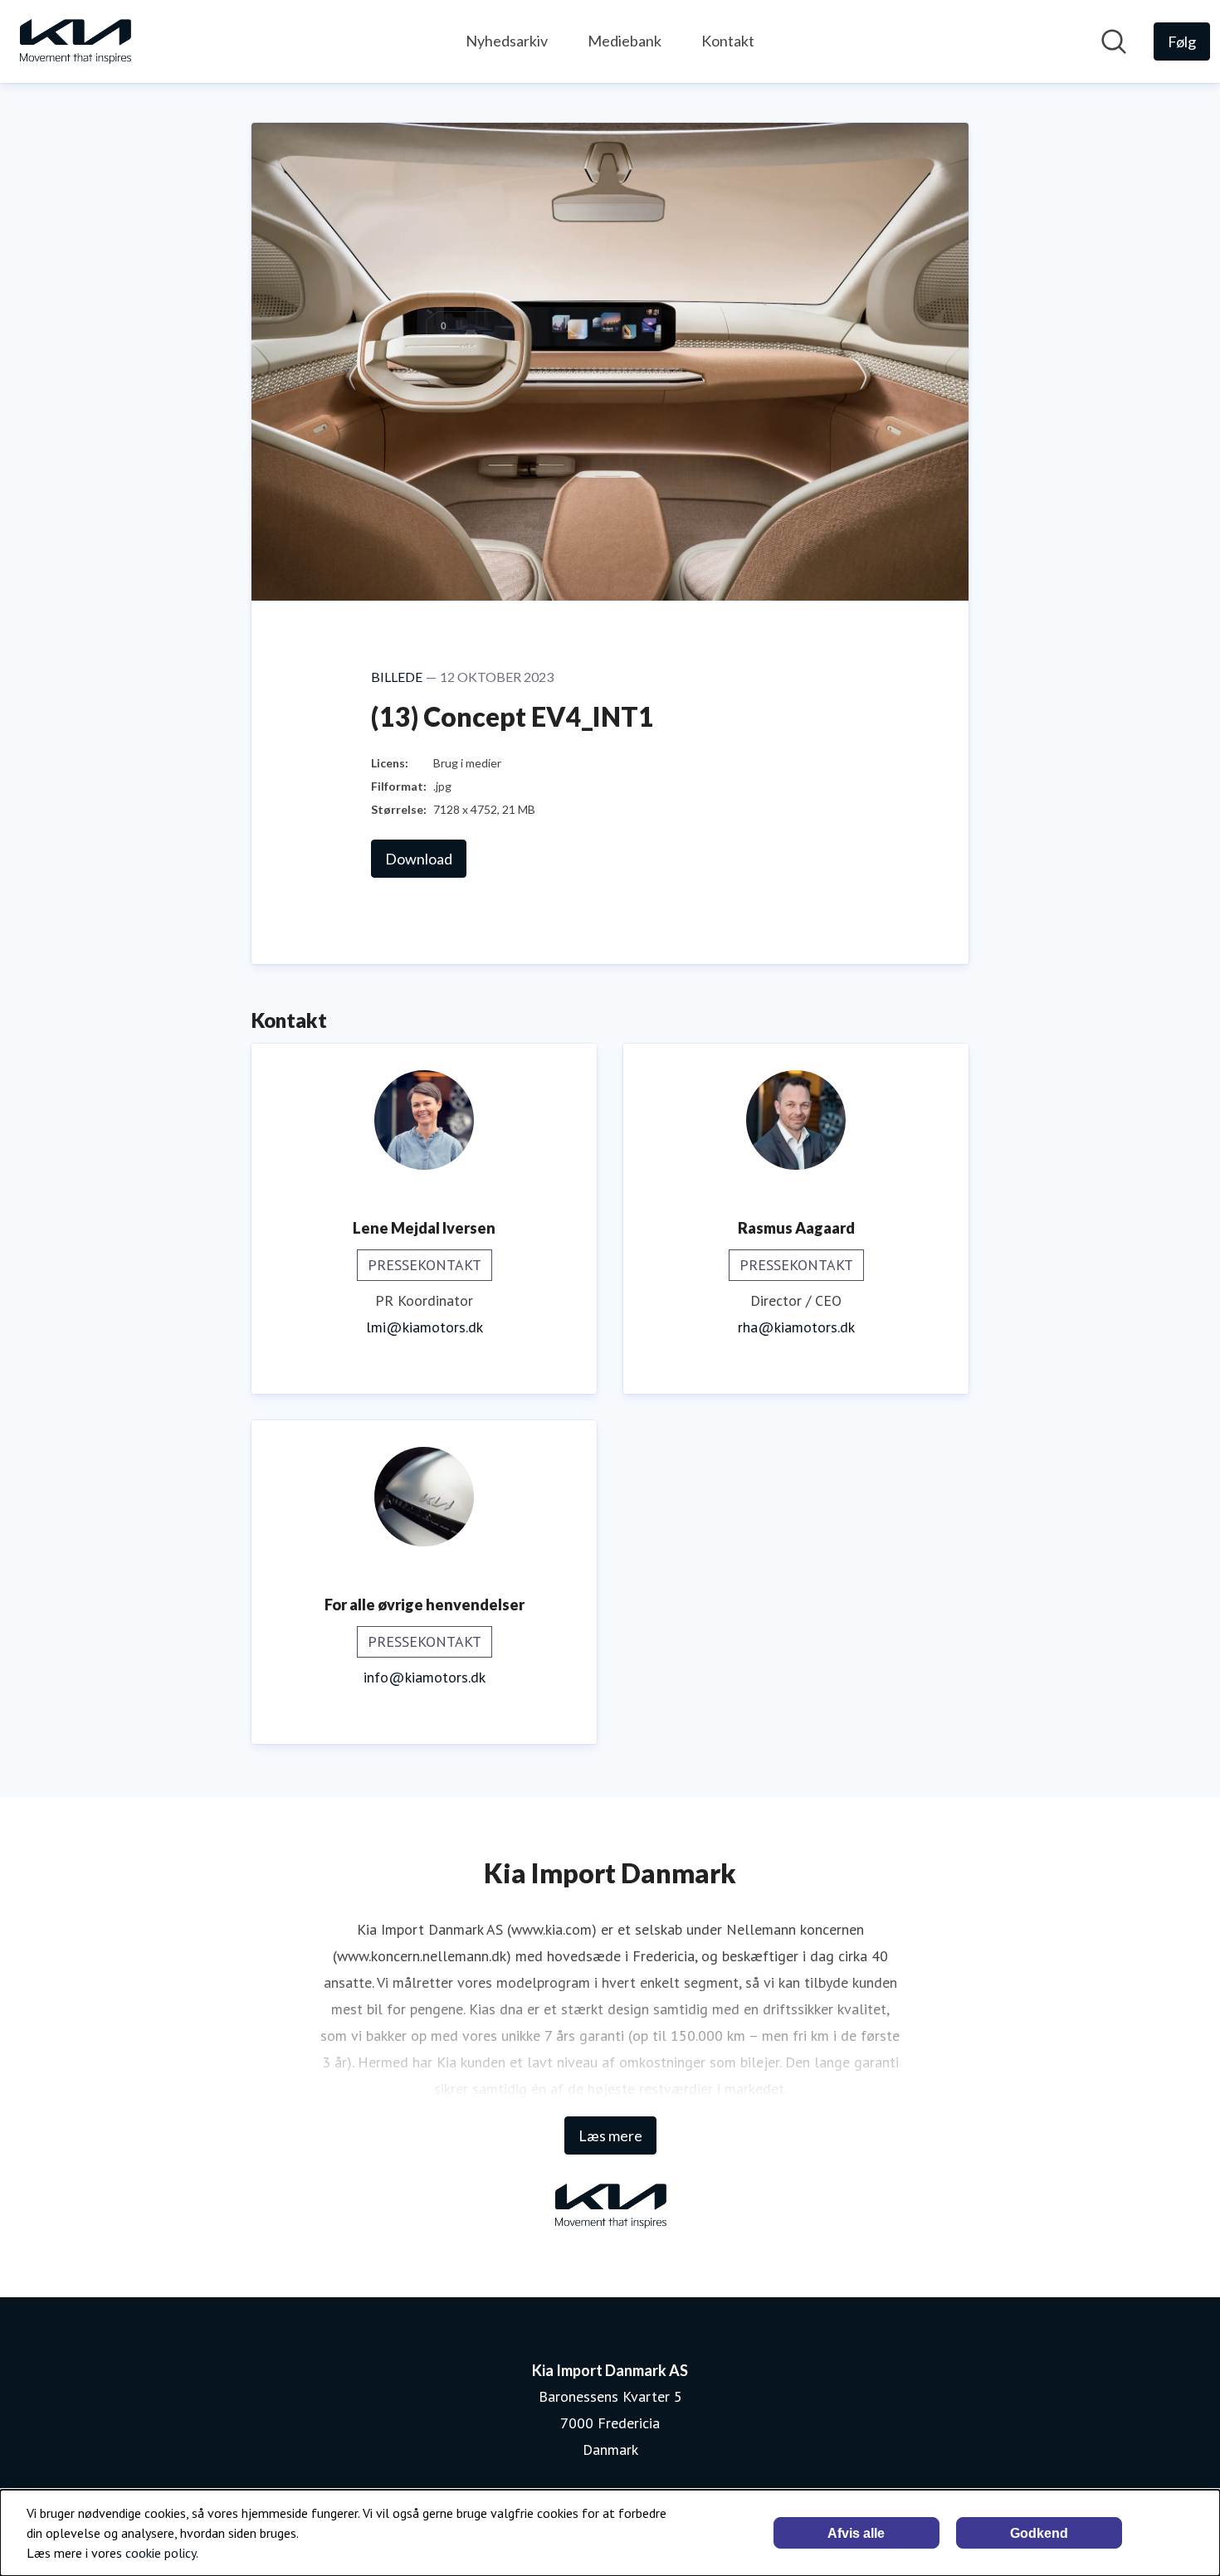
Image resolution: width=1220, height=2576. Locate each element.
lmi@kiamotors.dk (425, 1327)
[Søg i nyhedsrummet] (1114, 41)
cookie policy (161, 2553)
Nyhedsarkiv (507, 41)
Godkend (1039, 2533)
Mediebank (625, 41)
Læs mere (610, 2135)
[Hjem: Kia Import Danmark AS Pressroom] (75, 41)
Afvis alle (856, 2533)
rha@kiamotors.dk (796, 1327)
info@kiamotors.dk (425, 1677)
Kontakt (728, 41)
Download (419, 859)
